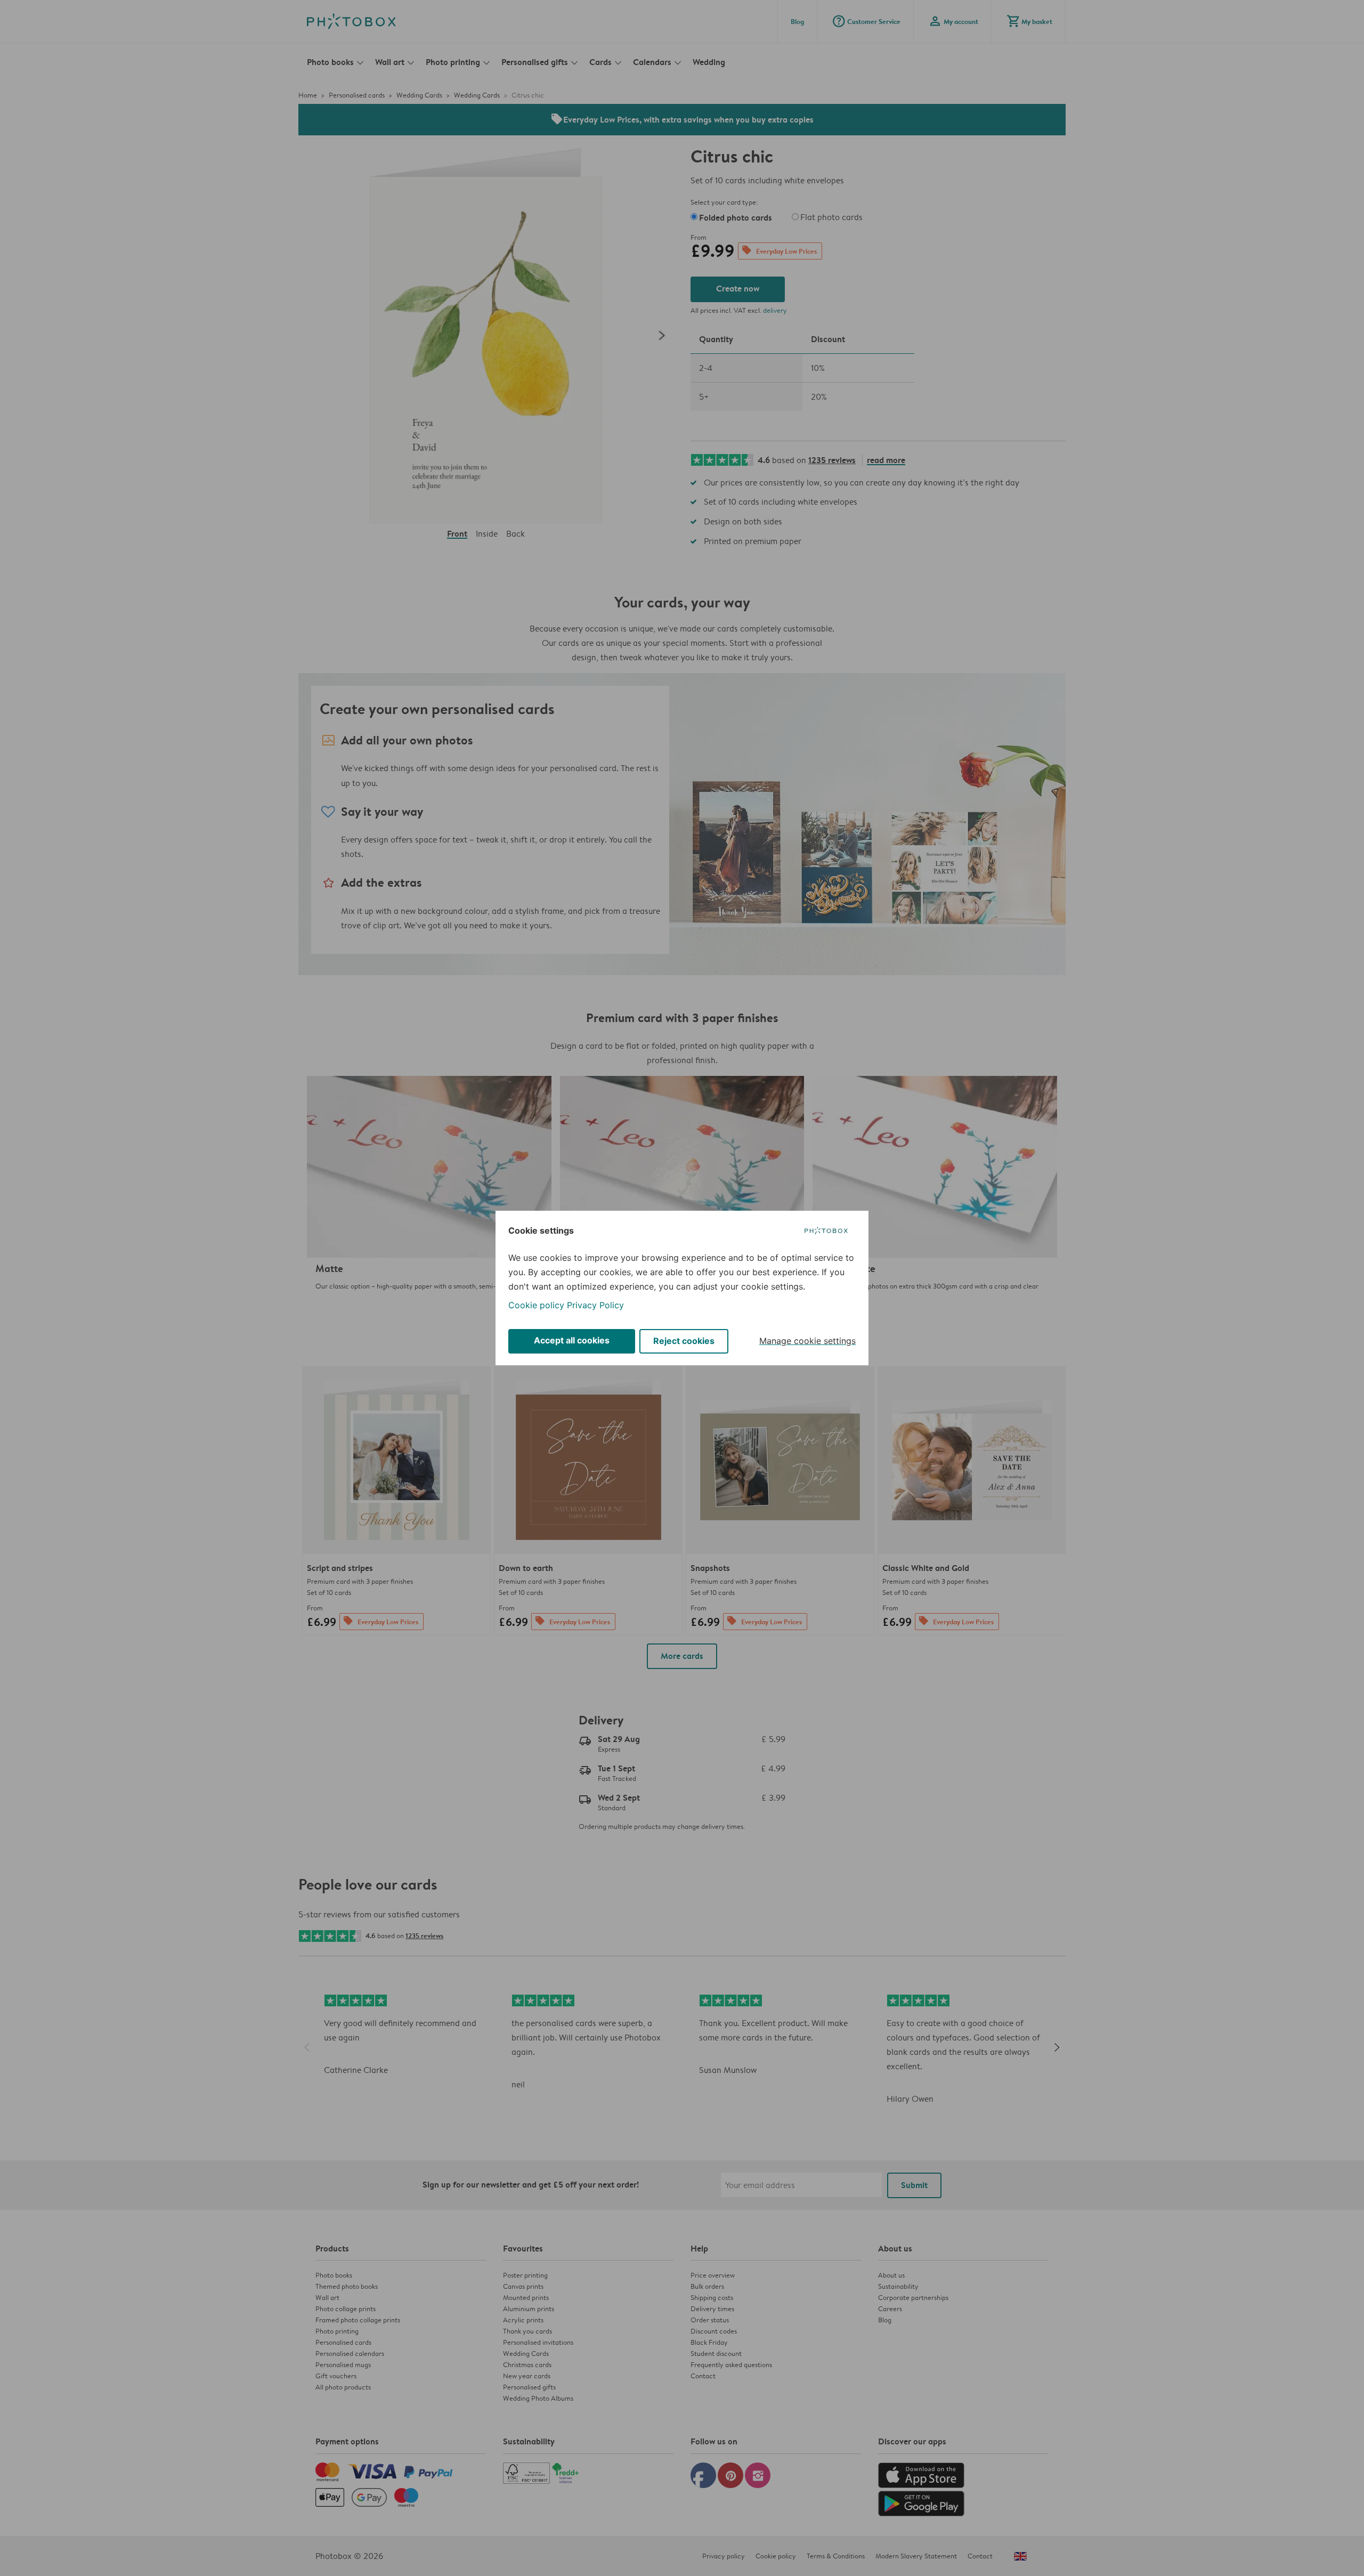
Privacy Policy (595, 1305)
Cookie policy (536, 1305)
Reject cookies (684, 1341)
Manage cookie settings (807, 1341)
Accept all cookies (572, 1340)
